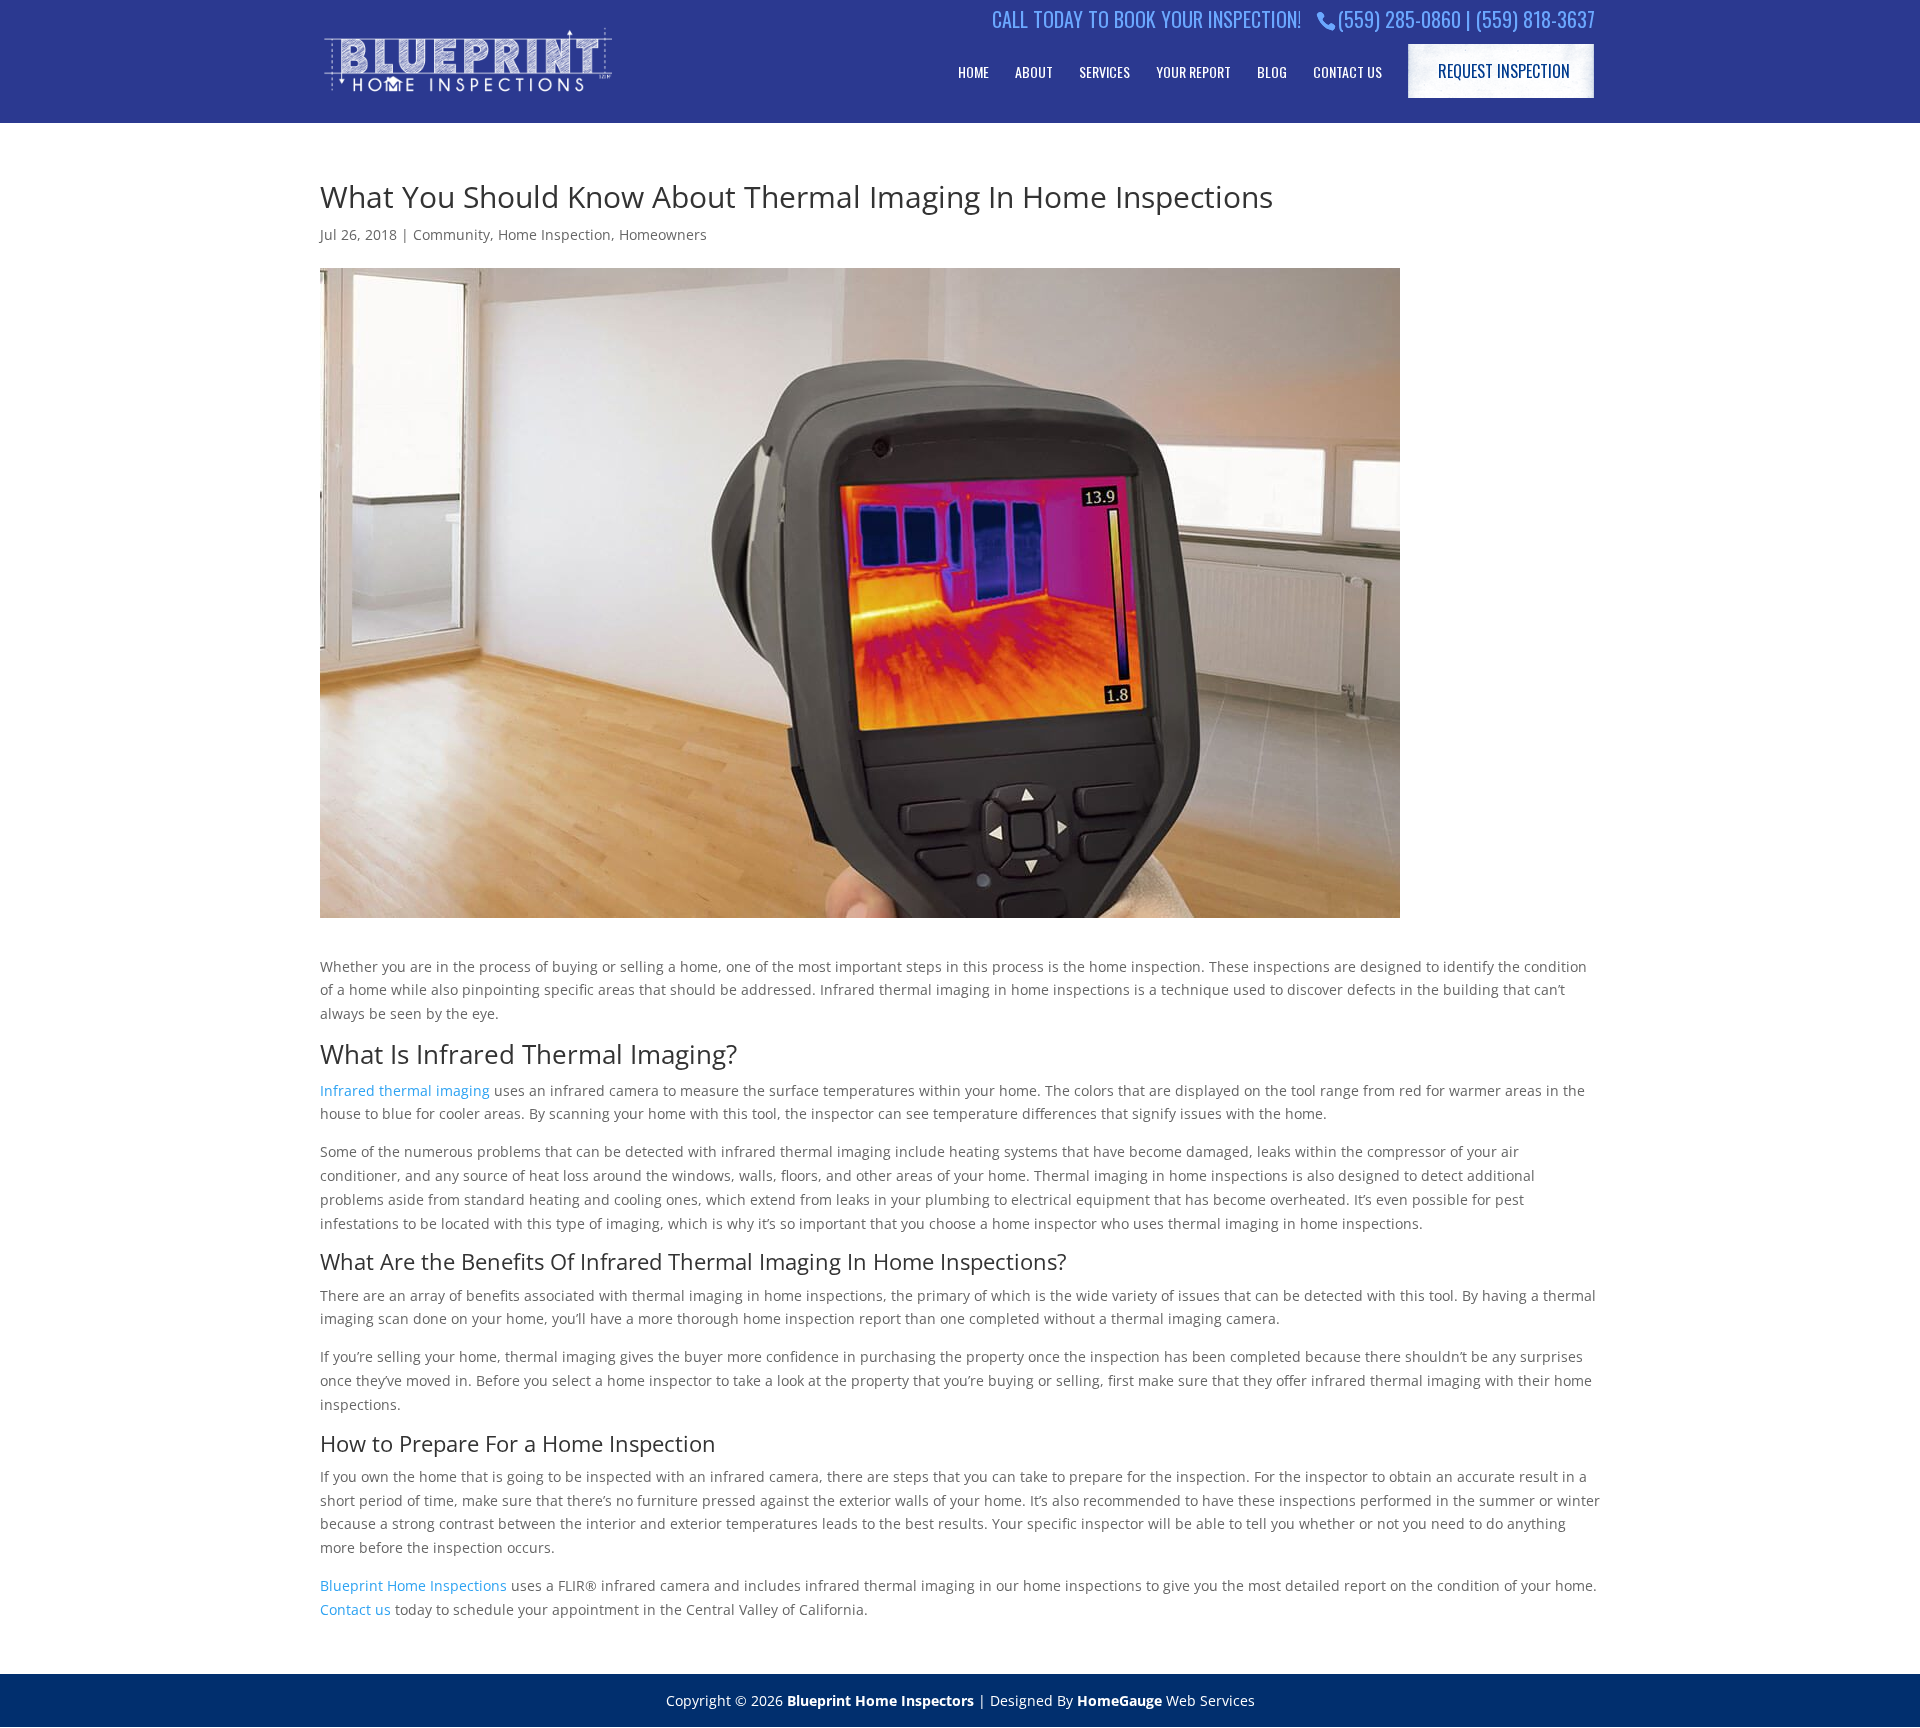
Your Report (1193, 72)
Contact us (355, 1609)
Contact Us (1347, 72)
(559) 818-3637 (1535, 19)
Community (451, 234)
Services (1104, 72)
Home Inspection (554, 234)
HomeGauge (1119, 1700)
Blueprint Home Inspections (413, 1585)
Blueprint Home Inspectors (880, 1700)
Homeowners (663, 234)
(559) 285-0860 (1399, 19)
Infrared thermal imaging (405, 1090)
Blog (1272, 72)
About (1034, 72)
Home (973, 72)
